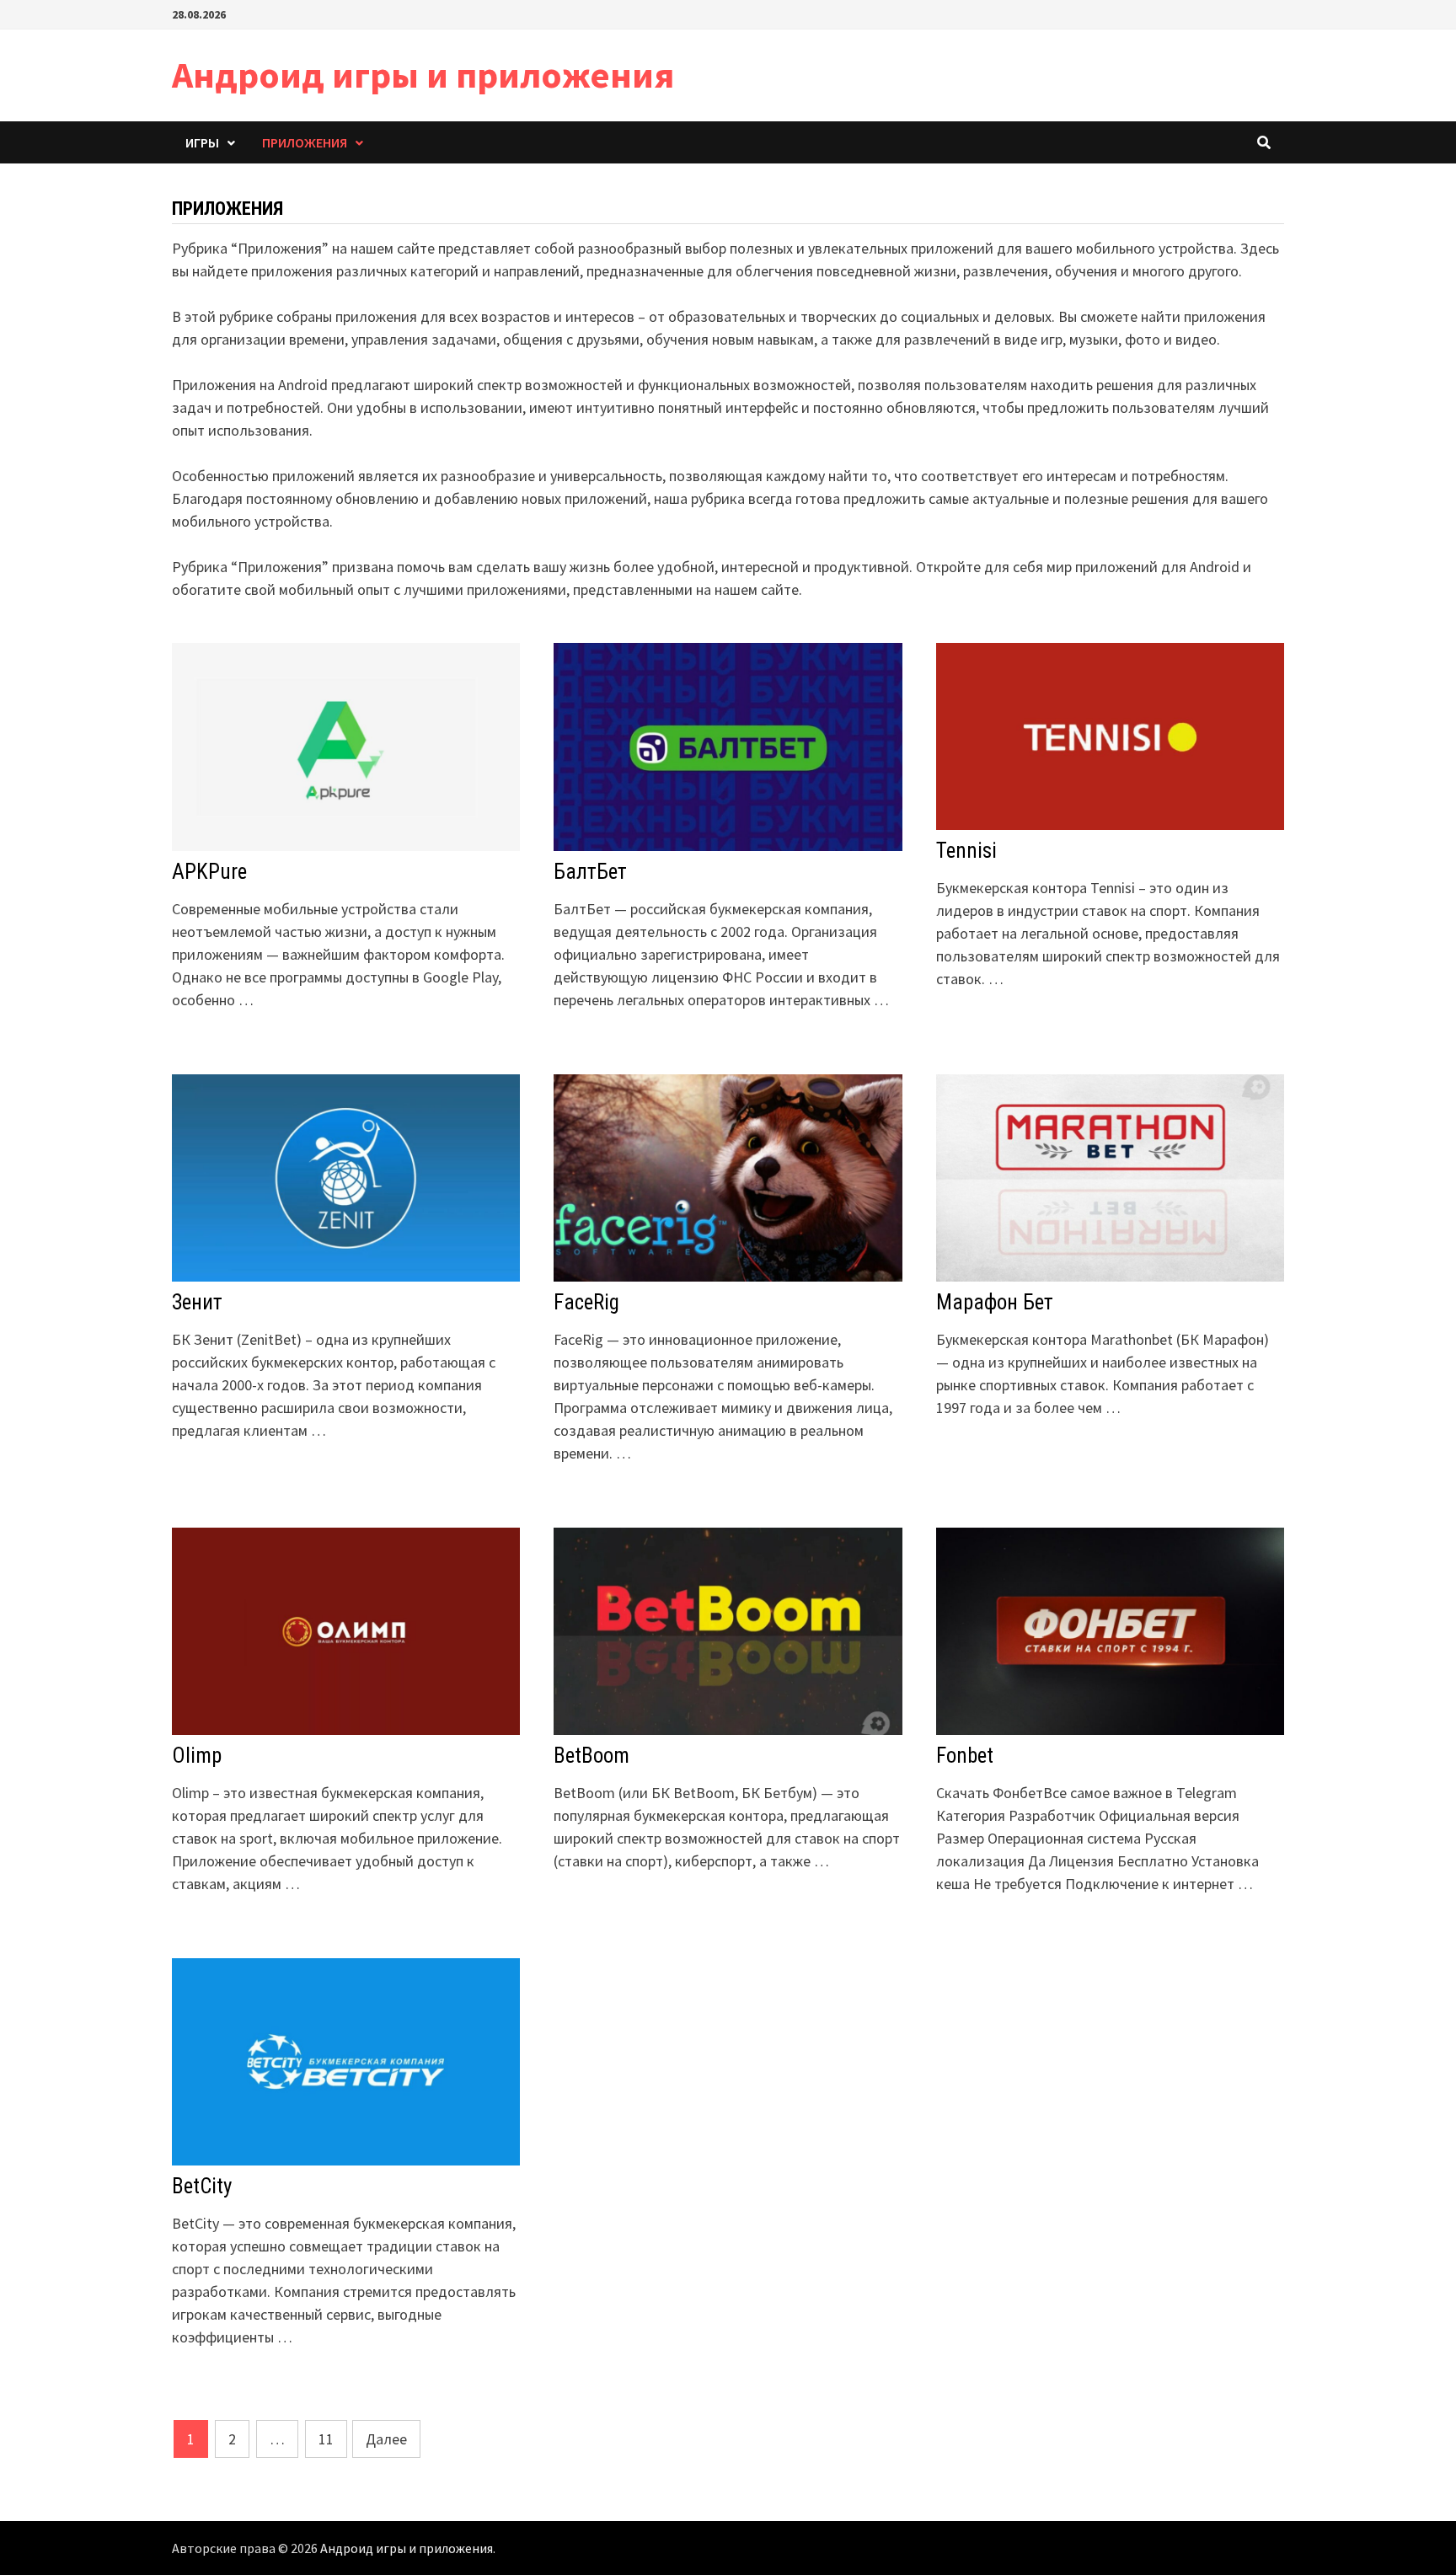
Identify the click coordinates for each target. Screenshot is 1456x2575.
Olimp (197, 1756)
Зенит (197, 1302)
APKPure (209, 872)
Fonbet (965, 1756)
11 (326, 2439)
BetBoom (591, 1756)
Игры (202, 142)
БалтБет (590, 872)
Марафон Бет (995, 1302)
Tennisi (966, 851)
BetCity (202, 2186)
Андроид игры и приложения (423, 75)
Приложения (305, 142)
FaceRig (586, 1302)
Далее (386, 2439)
